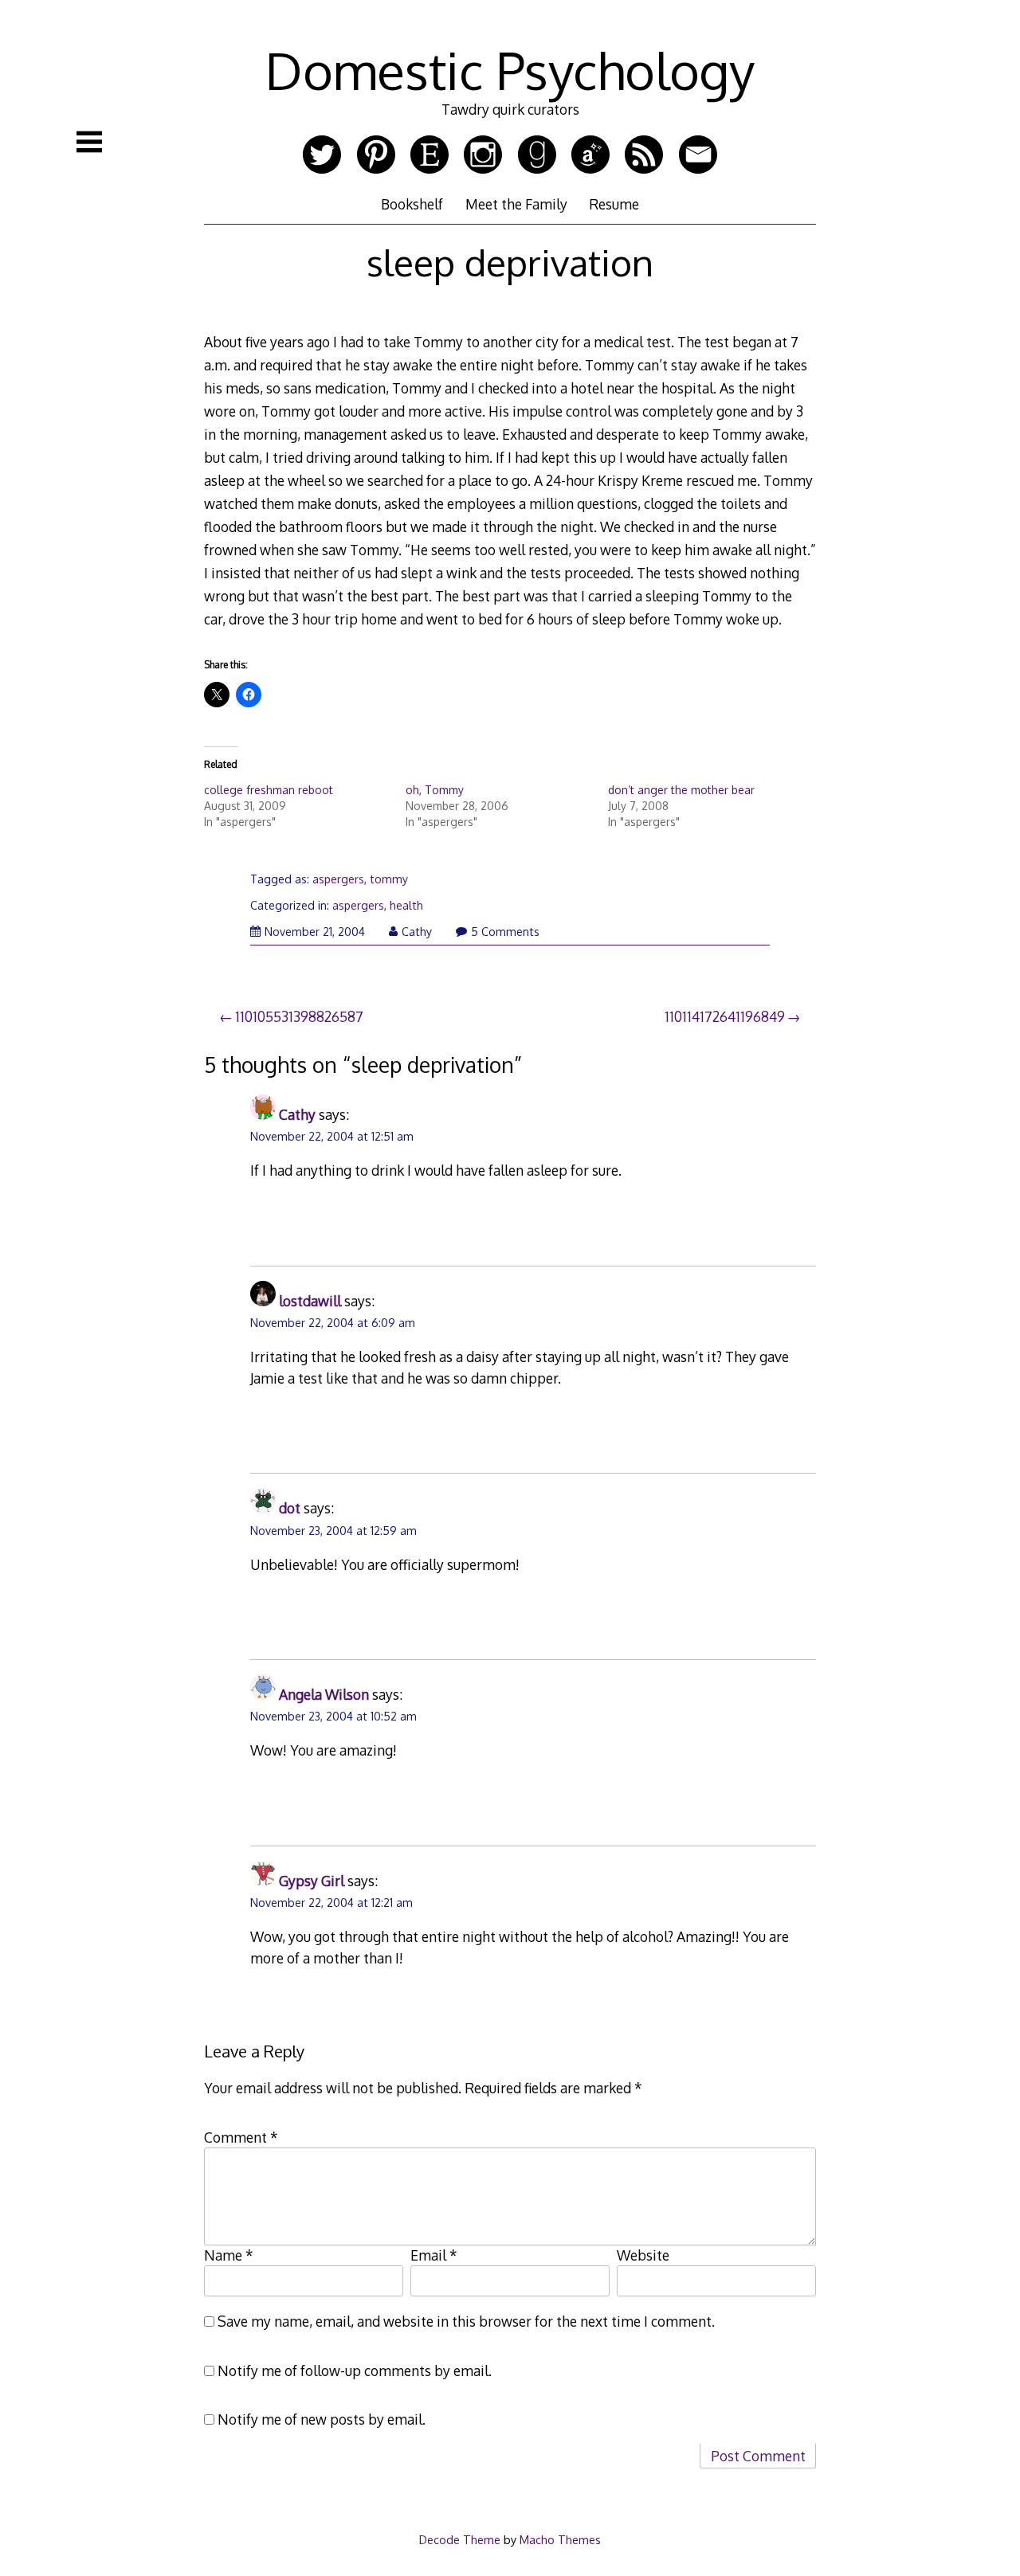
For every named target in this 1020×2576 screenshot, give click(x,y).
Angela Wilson (324, 1694)
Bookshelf (412, 204)
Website (643, 2255)
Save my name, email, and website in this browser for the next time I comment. (466, 2321)
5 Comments (505, 932)
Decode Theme (460, 2539)
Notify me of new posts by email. (322, 2419)
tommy (389, 879)
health (406, 905)
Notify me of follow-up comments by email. (355, 2370)
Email (434, 2255)
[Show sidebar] (89, 142)
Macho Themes (560, 2539)
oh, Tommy (435, 790)
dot (290, 1508)
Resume (614, 204)
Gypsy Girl (312, 1881)
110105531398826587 (299, 1016)
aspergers (338, 879)
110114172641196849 (725, 1016)
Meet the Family (516, 204)
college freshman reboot (269, 790)
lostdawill (310, 1301)
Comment (241, 2137)
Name (229, 2255)
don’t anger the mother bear (681, 790)
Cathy (417, 932)
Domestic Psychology (510, 70)
